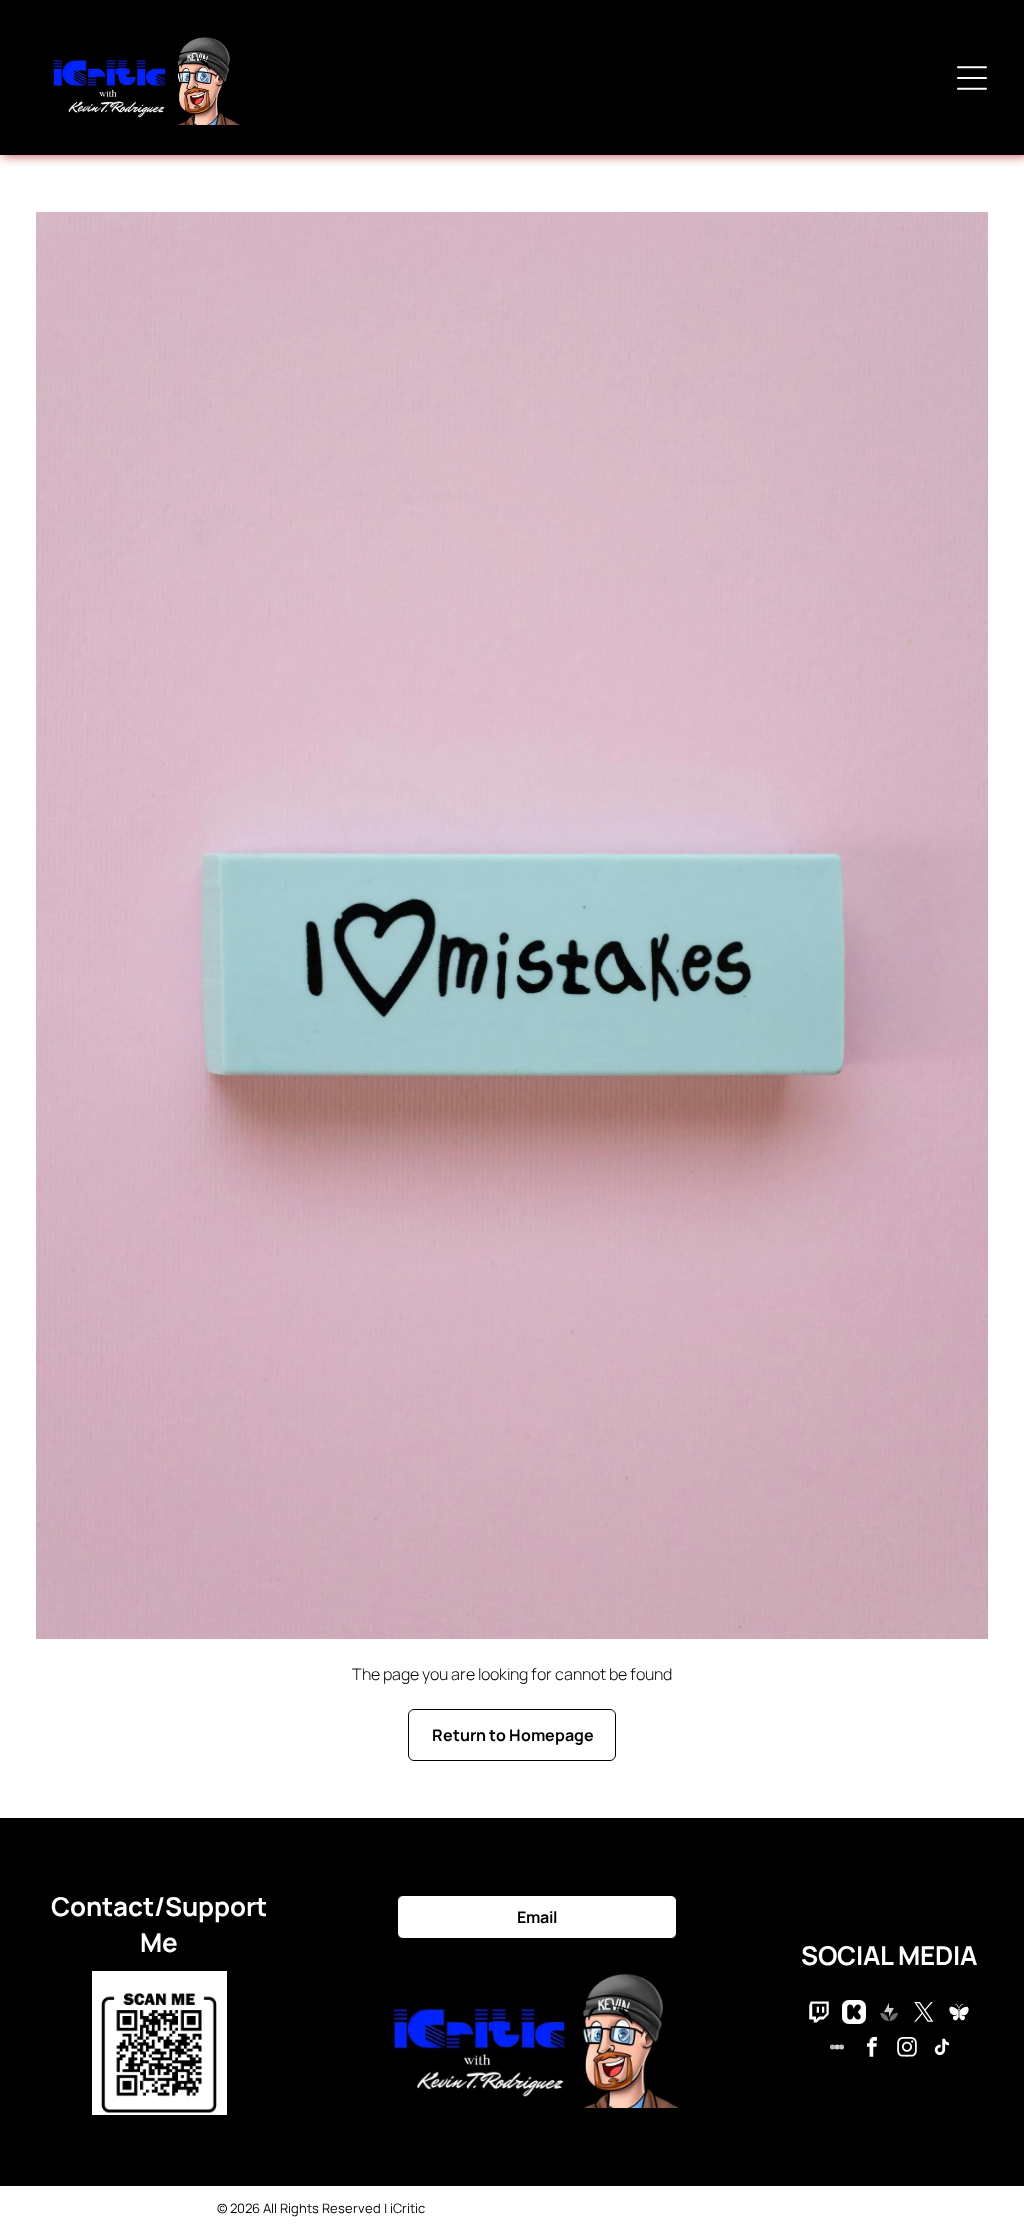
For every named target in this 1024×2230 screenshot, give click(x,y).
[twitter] (924, 2014)
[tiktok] (942, 2049)
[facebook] (872, 2049)
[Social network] (819, 2014)
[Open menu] (972, 78)
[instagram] (907, 2049)
